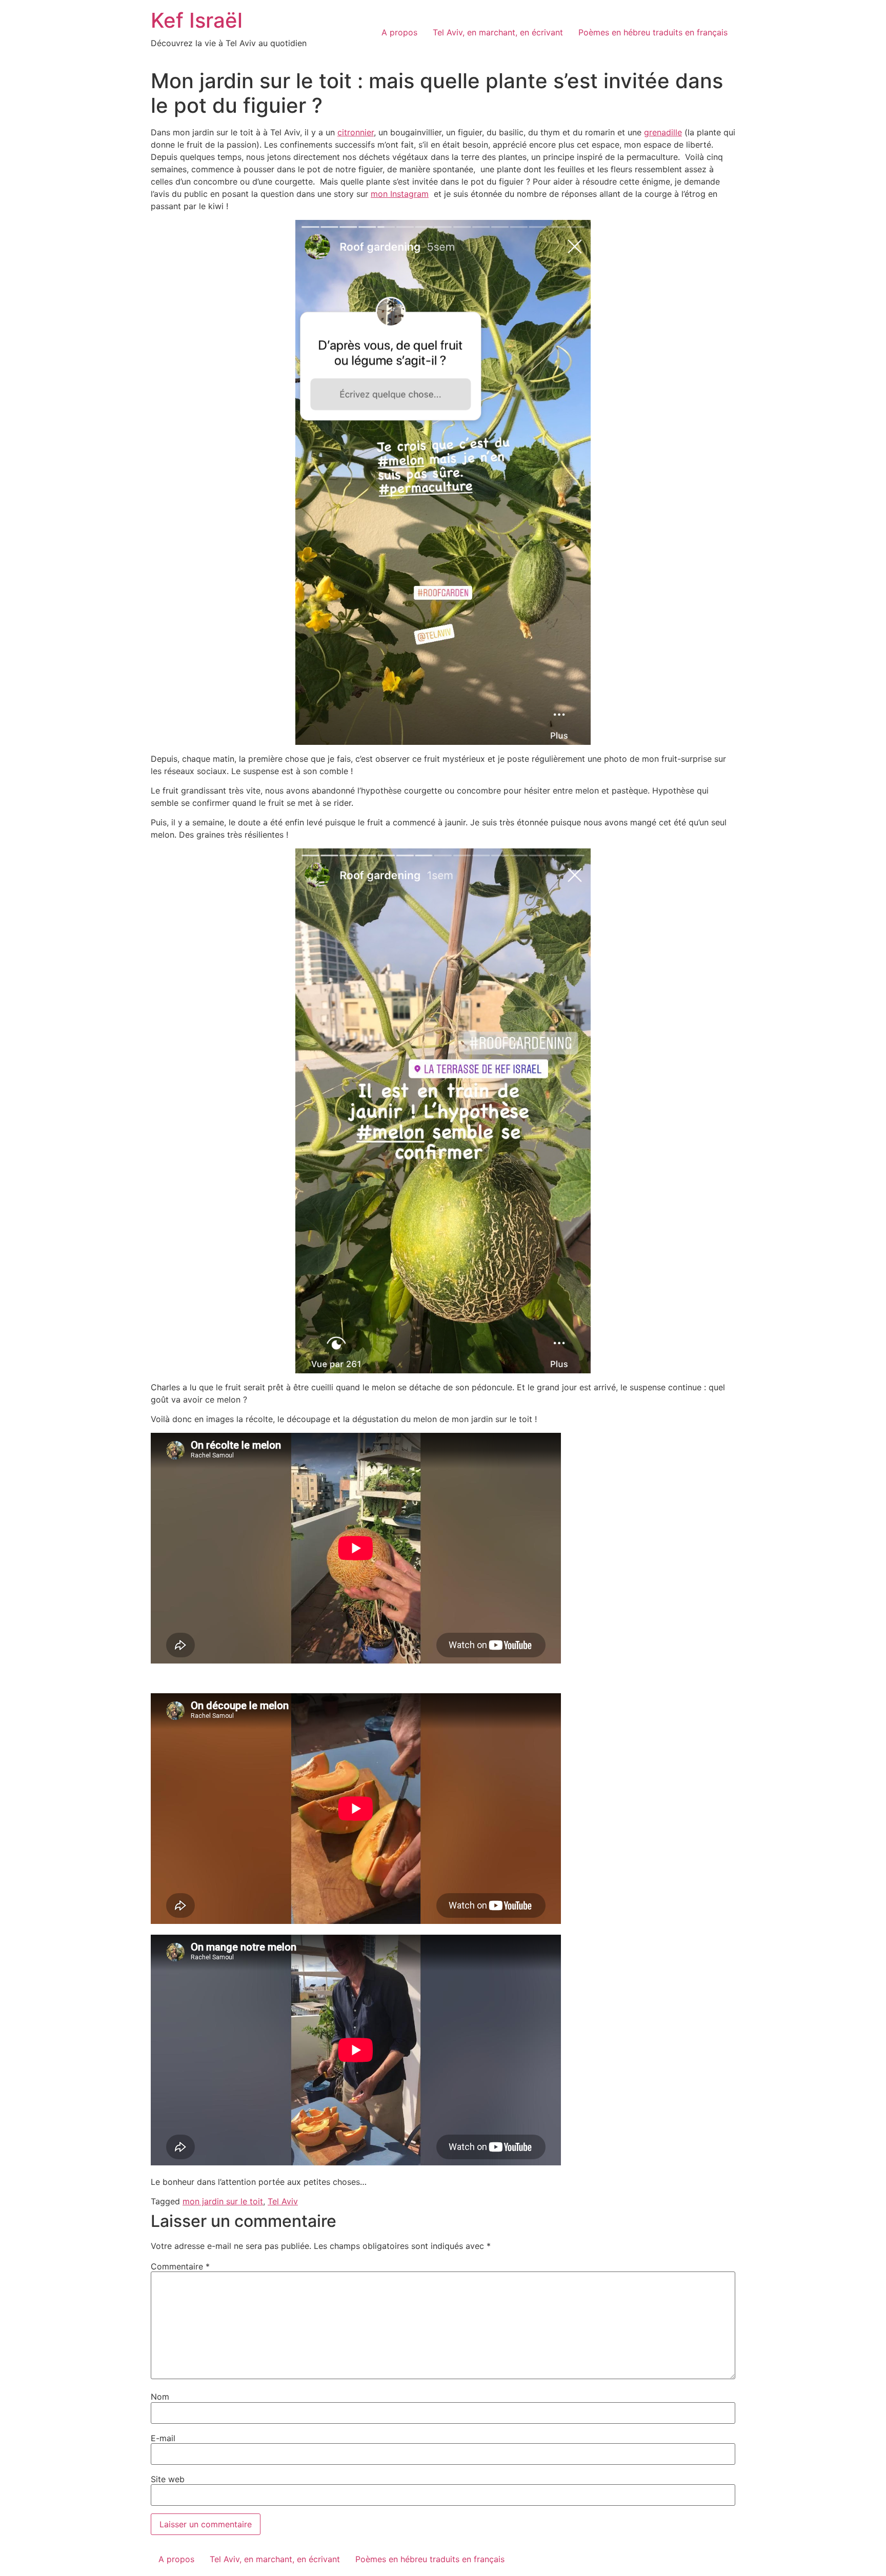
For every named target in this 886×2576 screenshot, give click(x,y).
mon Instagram (400, 194)
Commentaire (180, 2266)
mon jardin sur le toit (223, 2201)
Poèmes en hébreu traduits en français (653, 32)
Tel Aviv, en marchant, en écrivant (498, 32)
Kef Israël (197, 20)
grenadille (663, 132)
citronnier (356, 132)
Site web (168, 2479)
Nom (160, 2397)
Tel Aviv (283, 2201)
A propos (399, 32)
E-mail (163, 2438)
